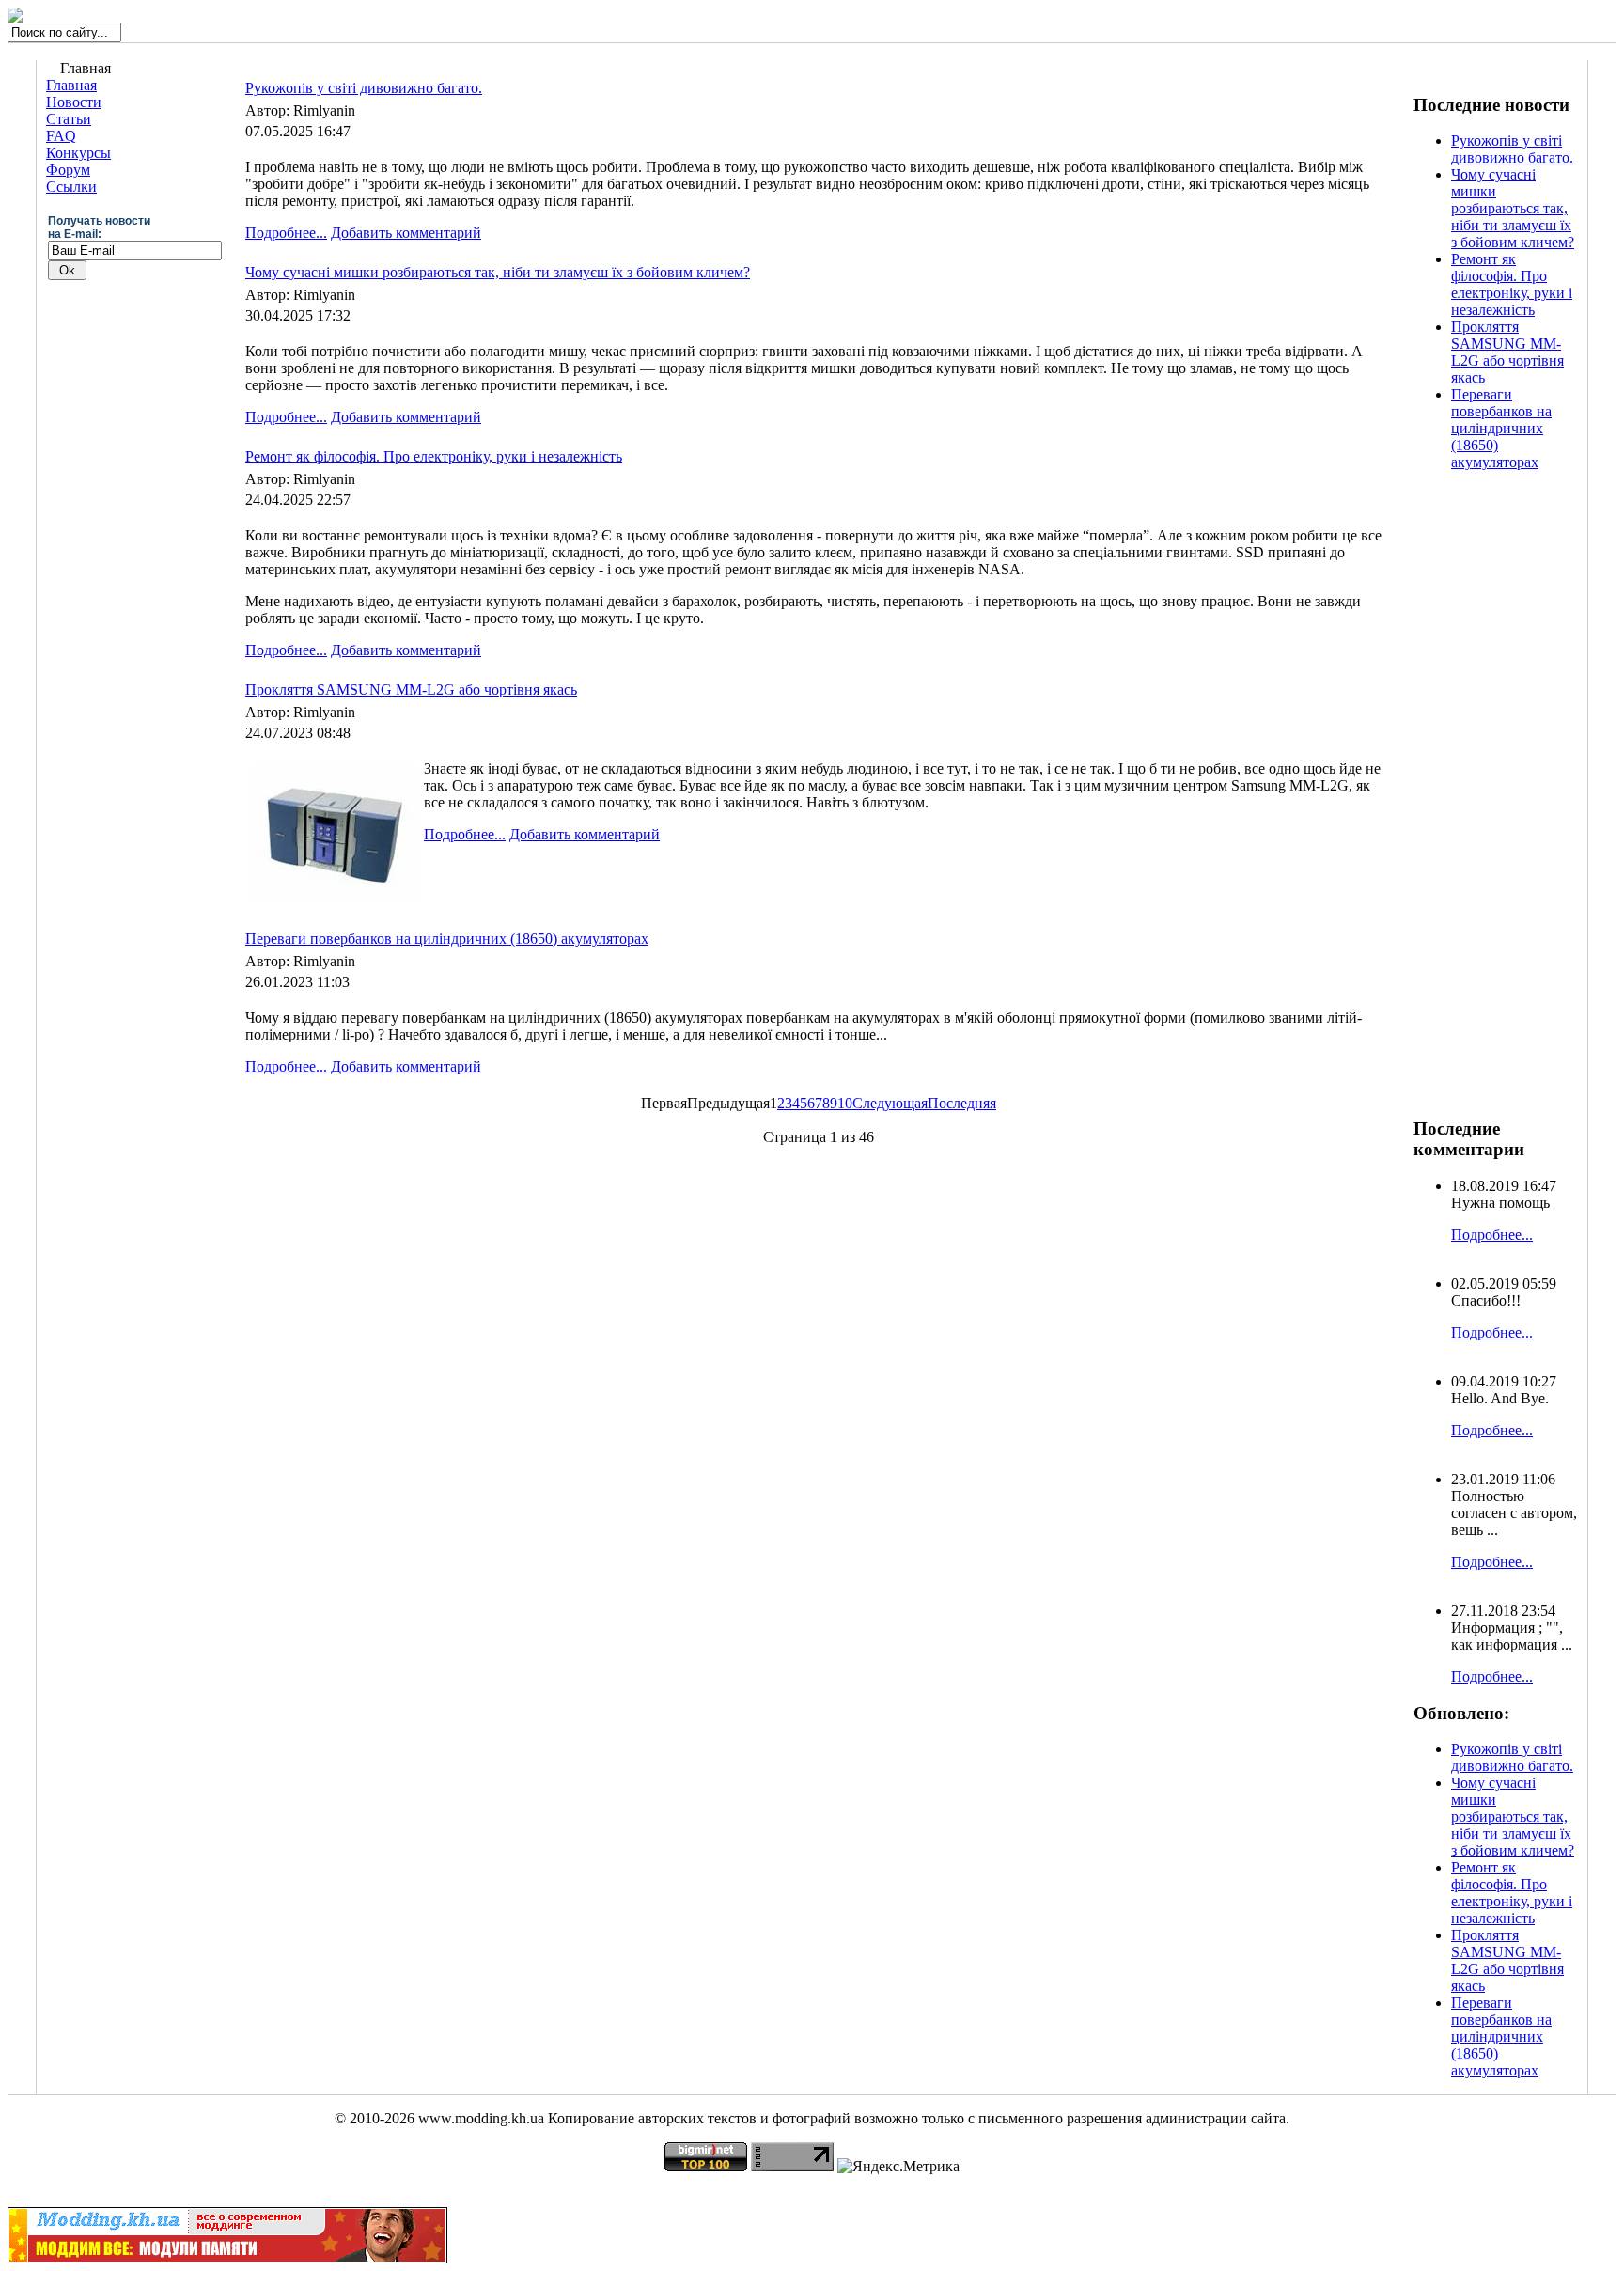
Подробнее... (286, 233)
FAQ (61, 136)
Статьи (69, 119)
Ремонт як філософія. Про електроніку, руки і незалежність (434, 456)
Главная (71, 85)
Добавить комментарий (406, 233)
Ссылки (71, 187)
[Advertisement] (1489, 802)
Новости (74, 102)
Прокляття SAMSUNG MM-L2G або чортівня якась (411, 689)
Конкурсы (78, 153)
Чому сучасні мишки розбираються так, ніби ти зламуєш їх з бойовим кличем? (498, 272)
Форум (68, 170)
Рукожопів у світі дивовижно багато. (364, 88)
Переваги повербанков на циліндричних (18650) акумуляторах (447, 939)
